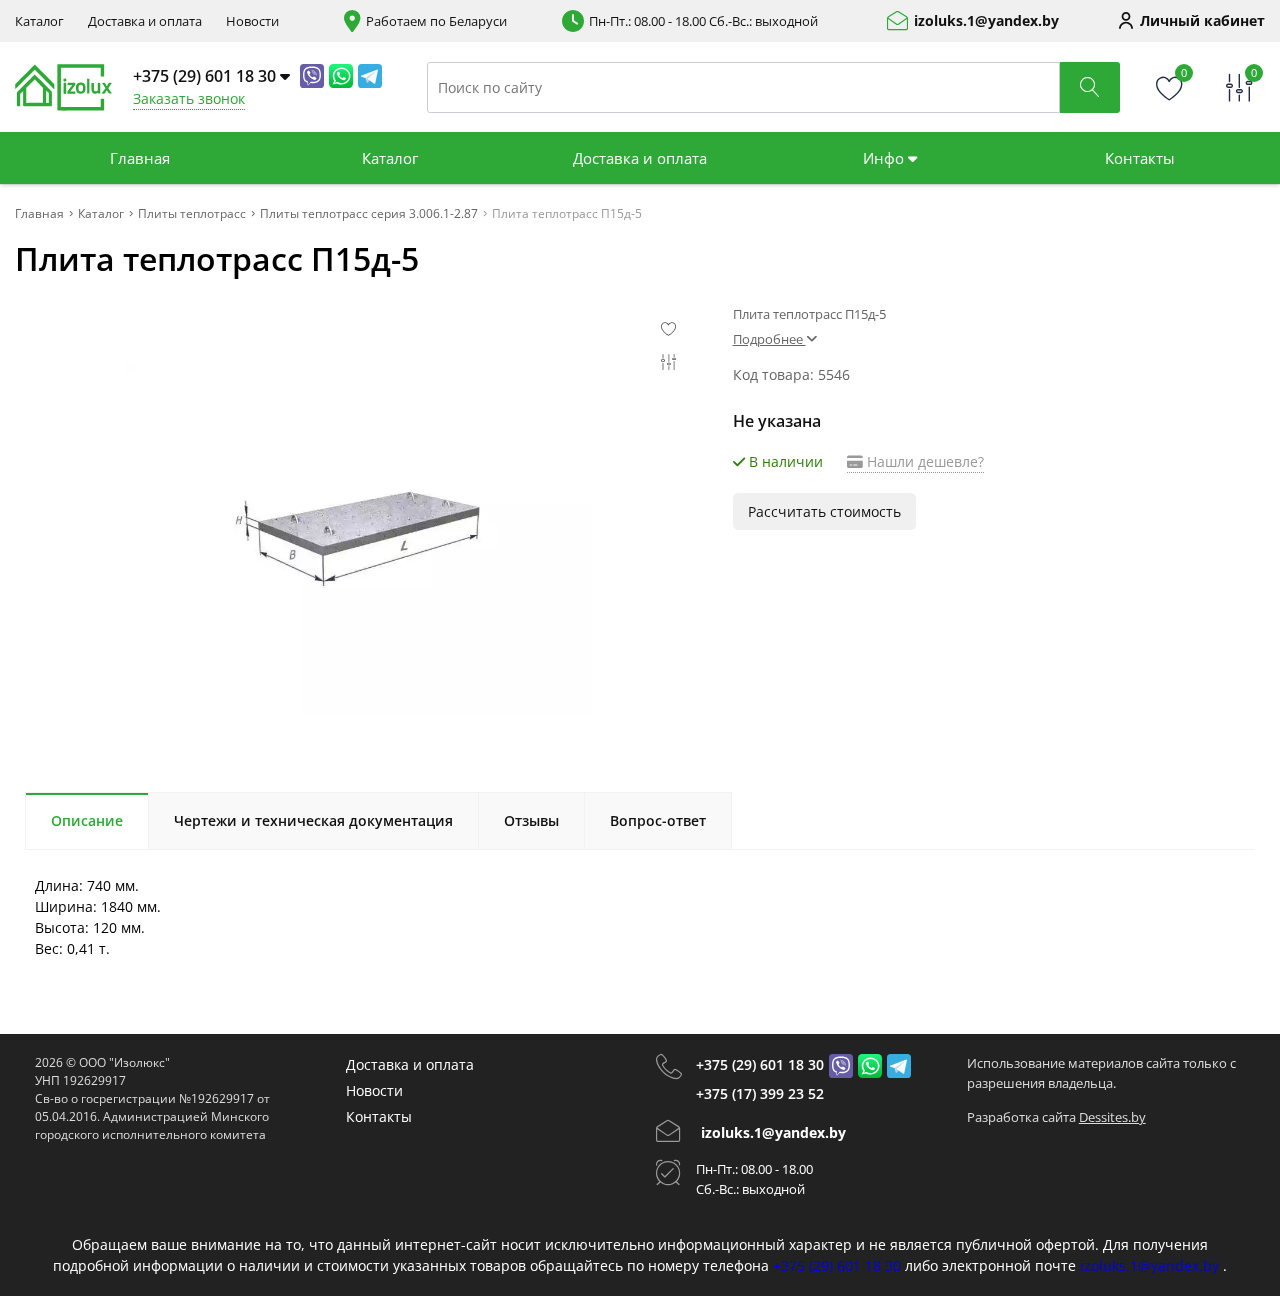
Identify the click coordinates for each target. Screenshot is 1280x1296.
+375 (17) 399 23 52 (760, 1093)
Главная (140, 158)
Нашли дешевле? (923, 461)
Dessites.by (1112, 1117)
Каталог (39, 21)
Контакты (1140, 158)
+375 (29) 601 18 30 (760, 1064)
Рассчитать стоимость (824, 511)
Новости (252, 21)
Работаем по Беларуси (436, 21)
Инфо (885, 158)
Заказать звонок (189, 98)
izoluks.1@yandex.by (986, 21)
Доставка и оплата (145, 21)
